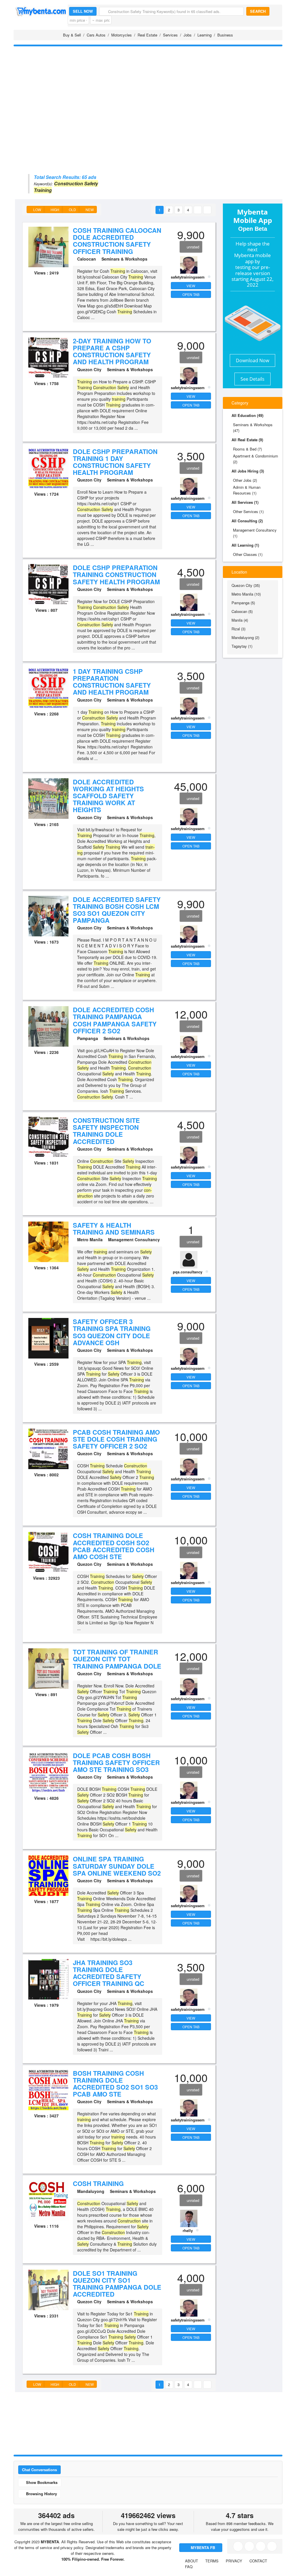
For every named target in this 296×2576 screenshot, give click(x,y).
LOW (37, 209)
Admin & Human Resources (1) (247, 490)
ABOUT (192, 2561)
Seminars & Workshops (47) (253, 427)
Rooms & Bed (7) (247, 449)
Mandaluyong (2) (245, 637)
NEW (89, 209)
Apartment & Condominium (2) (256, 459)
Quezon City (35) (246, 585)
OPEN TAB (191, 294)
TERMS (212, 2561)
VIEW (191, 286)
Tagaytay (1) (242, 646)
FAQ (189, 2567)
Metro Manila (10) (246, 594)
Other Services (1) (248, 511)
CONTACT (258, 2561)
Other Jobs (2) (245, 480)
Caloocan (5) (242, 611)
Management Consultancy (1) (255, 533)
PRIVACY (234, 2561)
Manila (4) (240, 620)
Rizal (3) (238, 629)
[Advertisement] (148, 91)
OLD (72, 209)
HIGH (54, 209)
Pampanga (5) (243, 603)
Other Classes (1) (248, 554)
